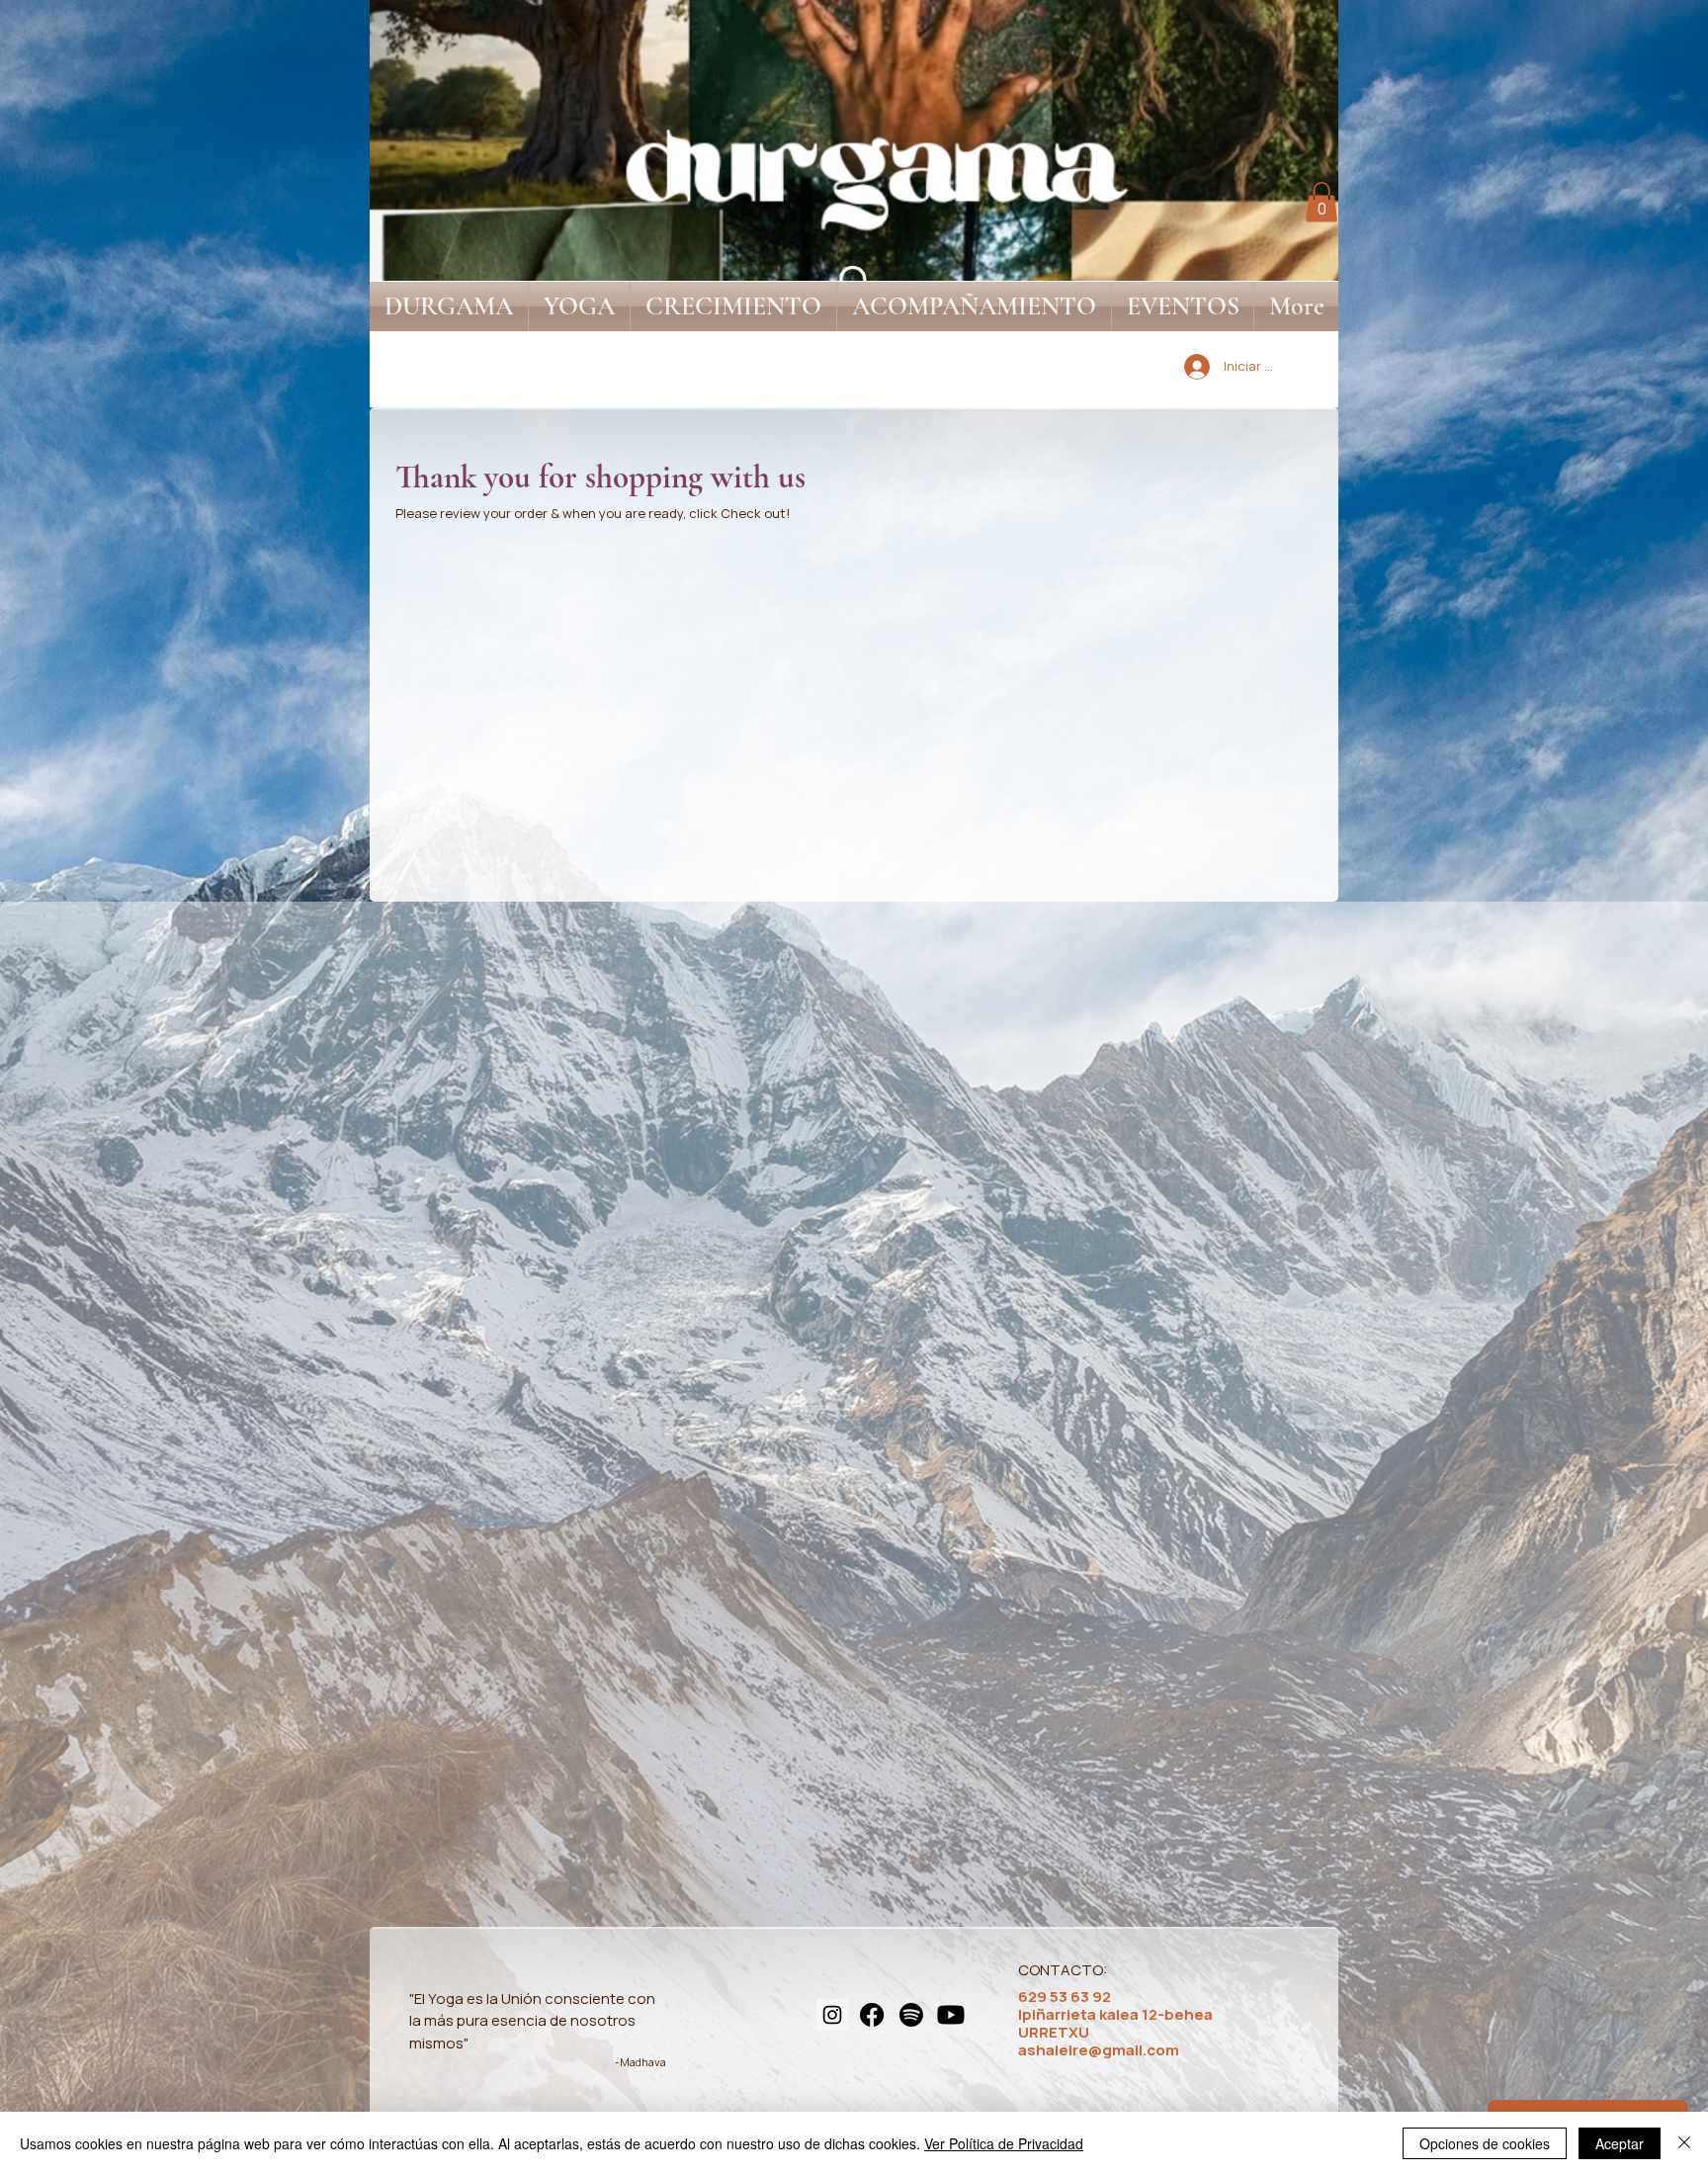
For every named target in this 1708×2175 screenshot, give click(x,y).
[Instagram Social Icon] (832, 2015)
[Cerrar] (1684, 2143)
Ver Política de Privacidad (1004, 2143)
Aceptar (1620, 2143)
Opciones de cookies (1485, 2143)
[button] (1322, 202)
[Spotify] (911, 2015)
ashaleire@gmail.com (1099, 2050)
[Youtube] (951, 2015)
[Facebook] (872, 2015)
